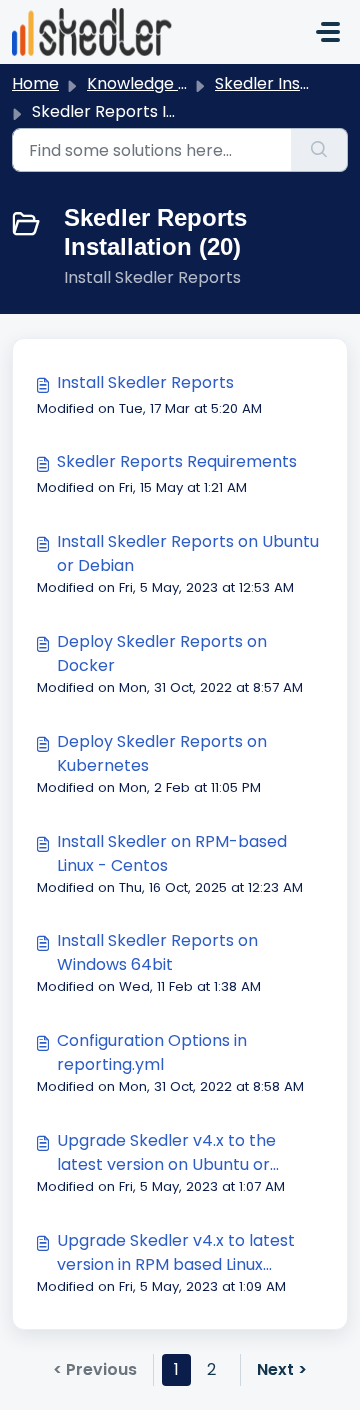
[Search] (319, 150)
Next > (282, 1369)
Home (35, 83)
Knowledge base (152, 83)
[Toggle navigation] (328, 32)
